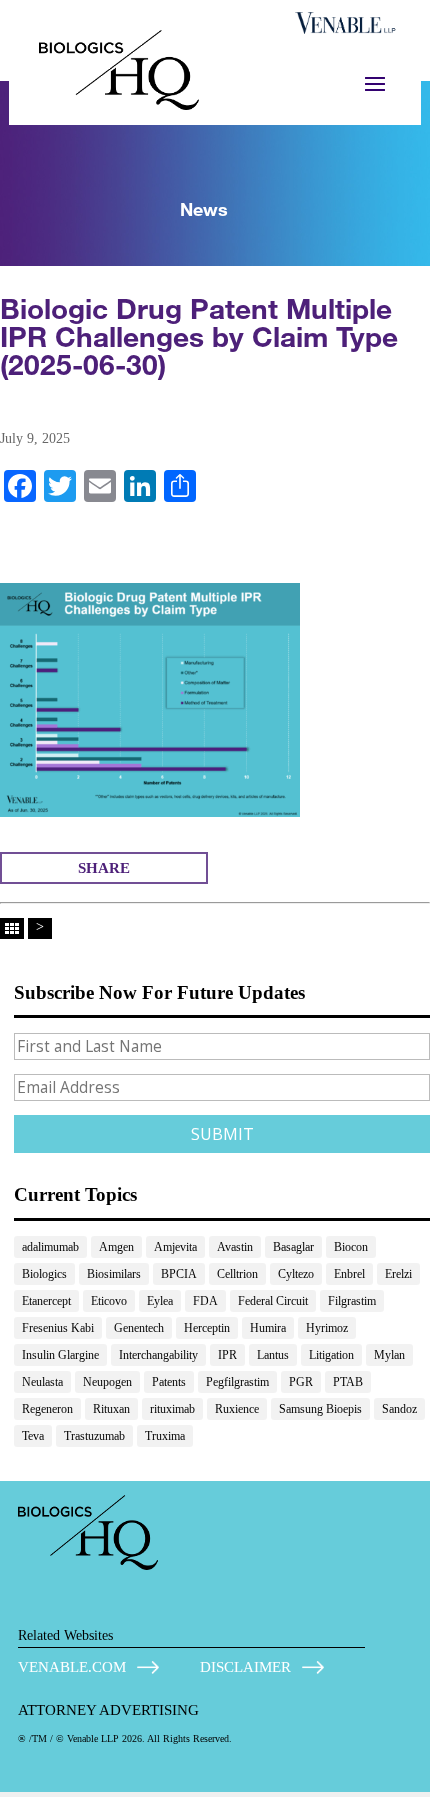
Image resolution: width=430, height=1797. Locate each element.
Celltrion (237, 1274)
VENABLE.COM (72, 1667)
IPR (227, 1355)
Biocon (351, 1247)
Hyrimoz (327, 1328)
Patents (169, 1382)
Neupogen (107, 1382)
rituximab (172, 1409)
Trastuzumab (94, 1436)
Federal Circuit (273, 1301)
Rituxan (111, 1409)
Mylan (389, 1355)
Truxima (165, 1436)
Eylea (160, 1301)
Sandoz (399, 1409)
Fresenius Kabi (58, 1328)
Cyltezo (296, 1274)
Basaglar (293, 1247)
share (104, 868)
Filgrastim (352, 1301)
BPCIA (179, 1274)
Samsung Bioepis (320, 1409)
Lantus (273, 1355)
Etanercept (46, 1301)
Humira (268, 1328)
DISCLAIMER (245, 1667)
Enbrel (349, 1274)
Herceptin (207, 1328)
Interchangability (158, 1355)
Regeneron (47, 1409)
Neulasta (42, 1382)
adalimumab (50, 1247)
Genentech (139, 1328)
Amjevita (175, 1247)
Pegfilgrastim (237, 1382)
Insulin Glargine (60, 1355)
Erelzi (398, 1274)
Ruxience (237, 1409)
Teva (33, 1436)
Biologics (44, 1274)
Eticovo (109, 1301)
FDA (205, 1301)
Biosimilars (114, 1274)
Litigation (331, 1355)
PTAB (348, 1382)
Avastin (235, 1247)
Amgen (116, 1247)
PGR (301, 1382)
